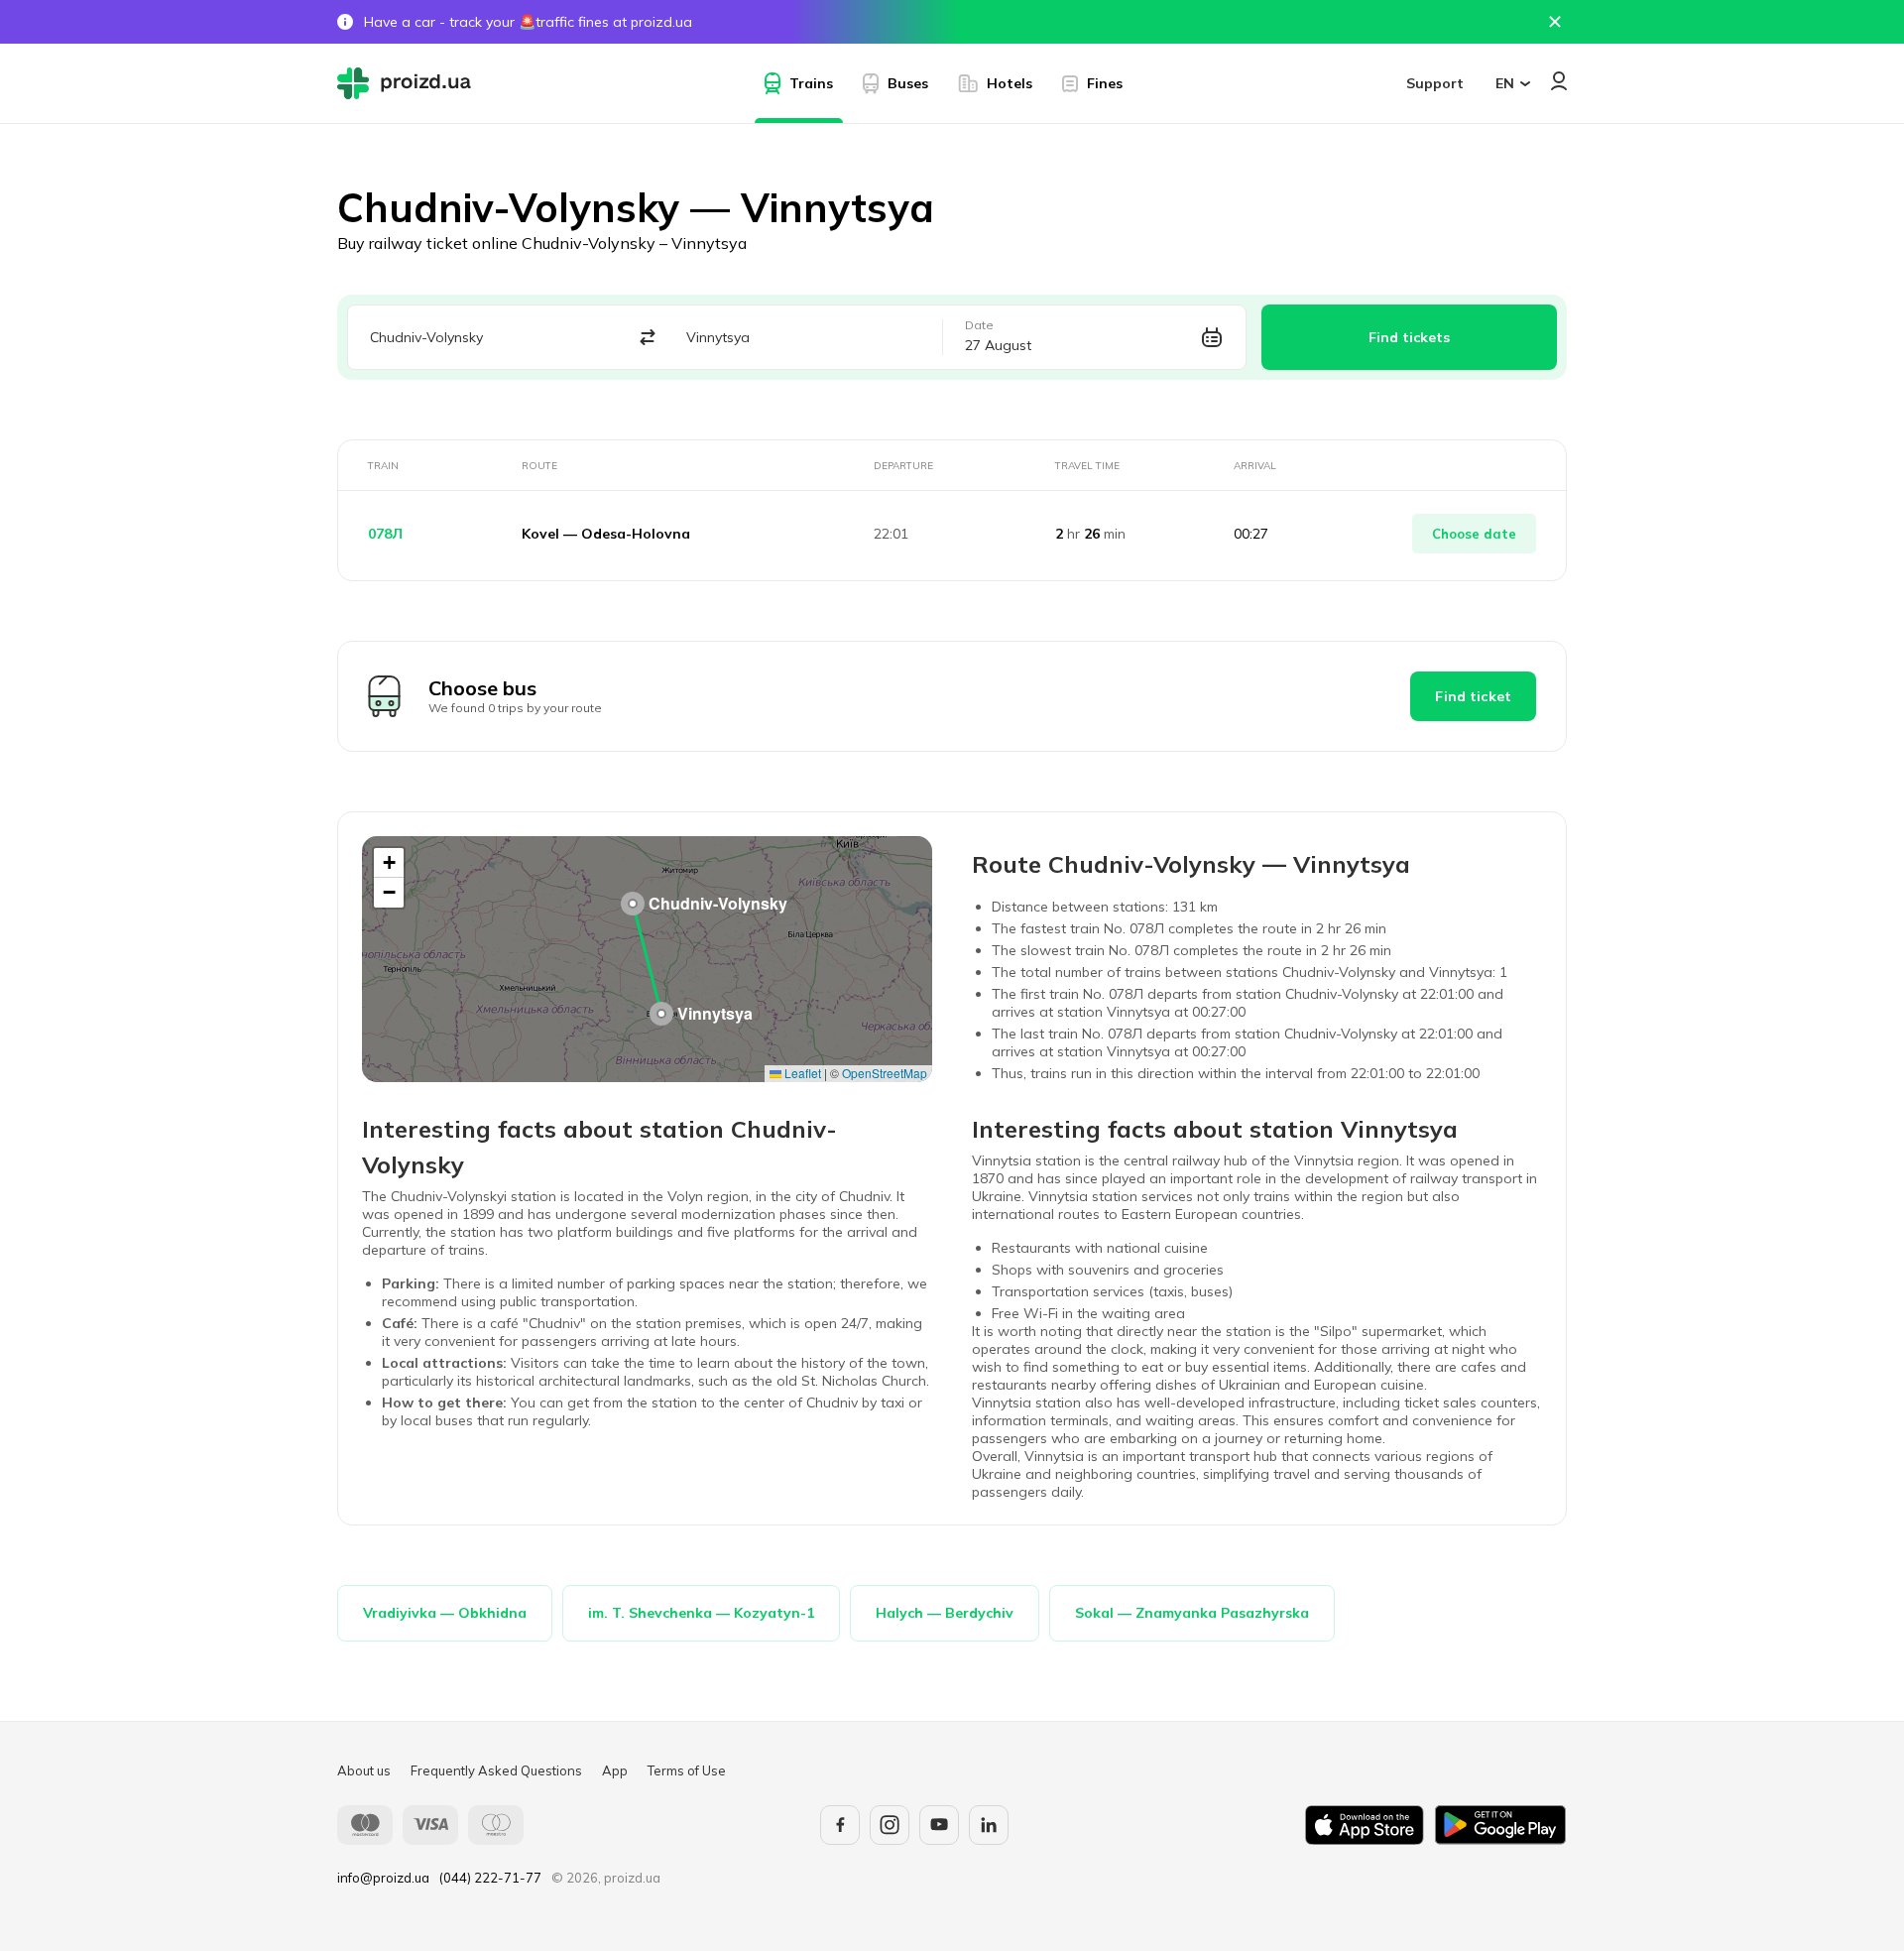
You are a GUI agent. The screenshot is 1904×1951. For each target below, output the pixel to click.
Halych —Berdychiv (945, 1613)
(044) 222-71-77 (490, 1878)
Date (979, 325)
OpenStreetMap (885, 1073)
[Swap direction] (647, 338)
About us (364, 1770)
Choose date (1474, 534)
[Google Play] (1500, 1825)
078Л (385, 534)
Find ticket (1473, 696)
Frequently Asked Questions (496, 1770)
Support (1435, 83)
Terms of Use (687, 1770)
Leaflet (801, 1073)
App (615, 1770)
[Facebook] (840, 1825)
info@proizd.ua (383, 1878)
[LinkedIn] (989, 1825)
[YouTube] (939, 1825)
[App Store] (1365, 1825)
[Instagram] (890, 1825)
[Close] (1555, 22)
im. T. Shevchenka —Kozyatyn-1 (701, 1613)
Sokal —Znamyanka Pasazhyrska (1192, 1613)
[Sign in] (1559, 81)
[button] (633, 904)
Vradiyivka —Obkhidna (445, 1613)
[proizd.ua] (409, 83)
